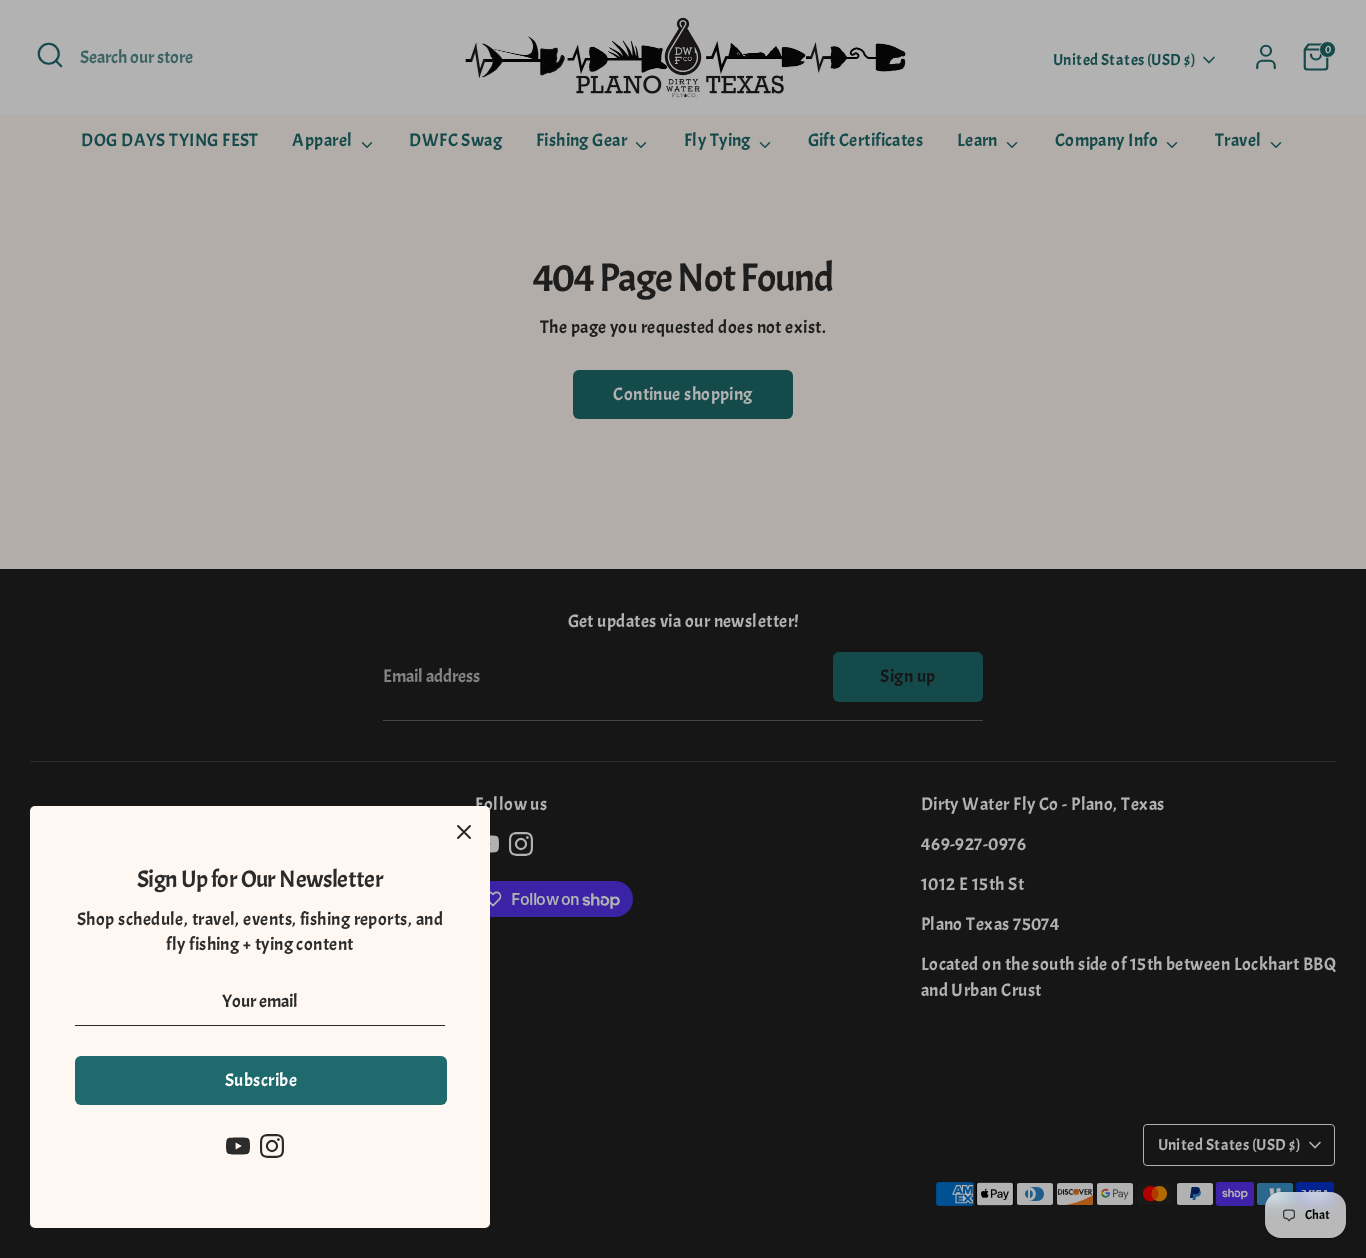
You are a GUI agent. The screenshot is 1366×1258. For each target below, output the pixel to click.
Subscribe (261, 1080)
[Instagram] (272, 1146)
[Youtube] (238, 1146)
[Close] (464, 832)
